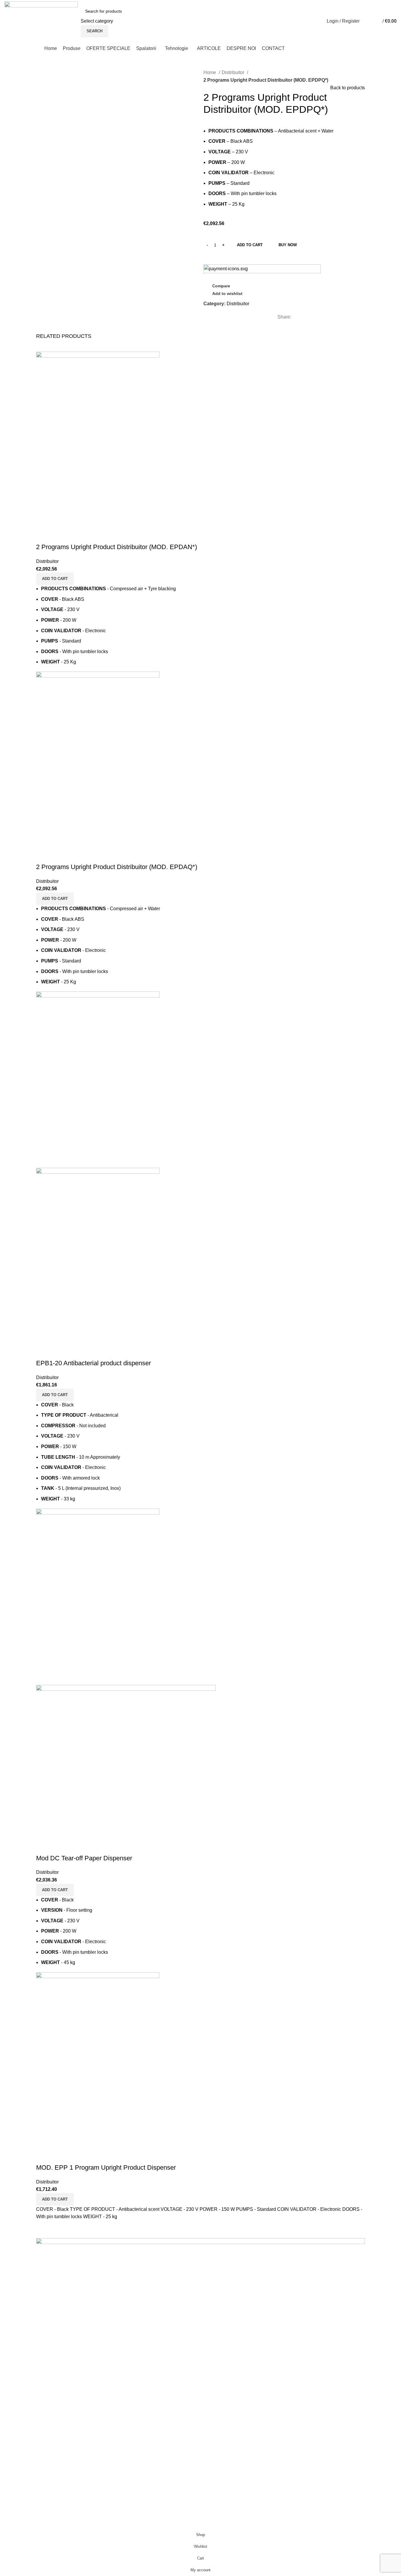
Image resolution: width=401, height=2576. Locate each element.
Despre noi (216, 2433)
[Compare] (43, 535)
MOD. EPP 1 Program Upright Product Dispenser (106, 2167)
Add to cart (250, 245)
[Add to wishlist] (75, 535)
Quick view (59, 535)
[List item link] (50, 2477)
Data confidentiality (325, 2467)
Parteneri (214, 2455)
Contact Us (216, 2445)
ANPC (312, 2445)
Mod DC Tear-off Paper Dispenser (84, 1858)
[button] (55, 579)
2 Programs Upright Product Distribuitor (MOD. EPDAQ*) (117, 867)
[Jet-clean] (201, 2326)
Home (210, 72)
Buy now (288, 245)
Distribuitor (234, 72)
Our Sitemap (318, 2477)
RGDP (312, 2455)
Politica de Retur (222, 2477)
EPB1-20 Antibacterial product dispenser (93, 1363)
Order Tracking (321, 2433)
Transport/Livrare (223, 2467)
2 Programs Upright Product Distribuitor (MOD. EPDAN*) (117, 547)
